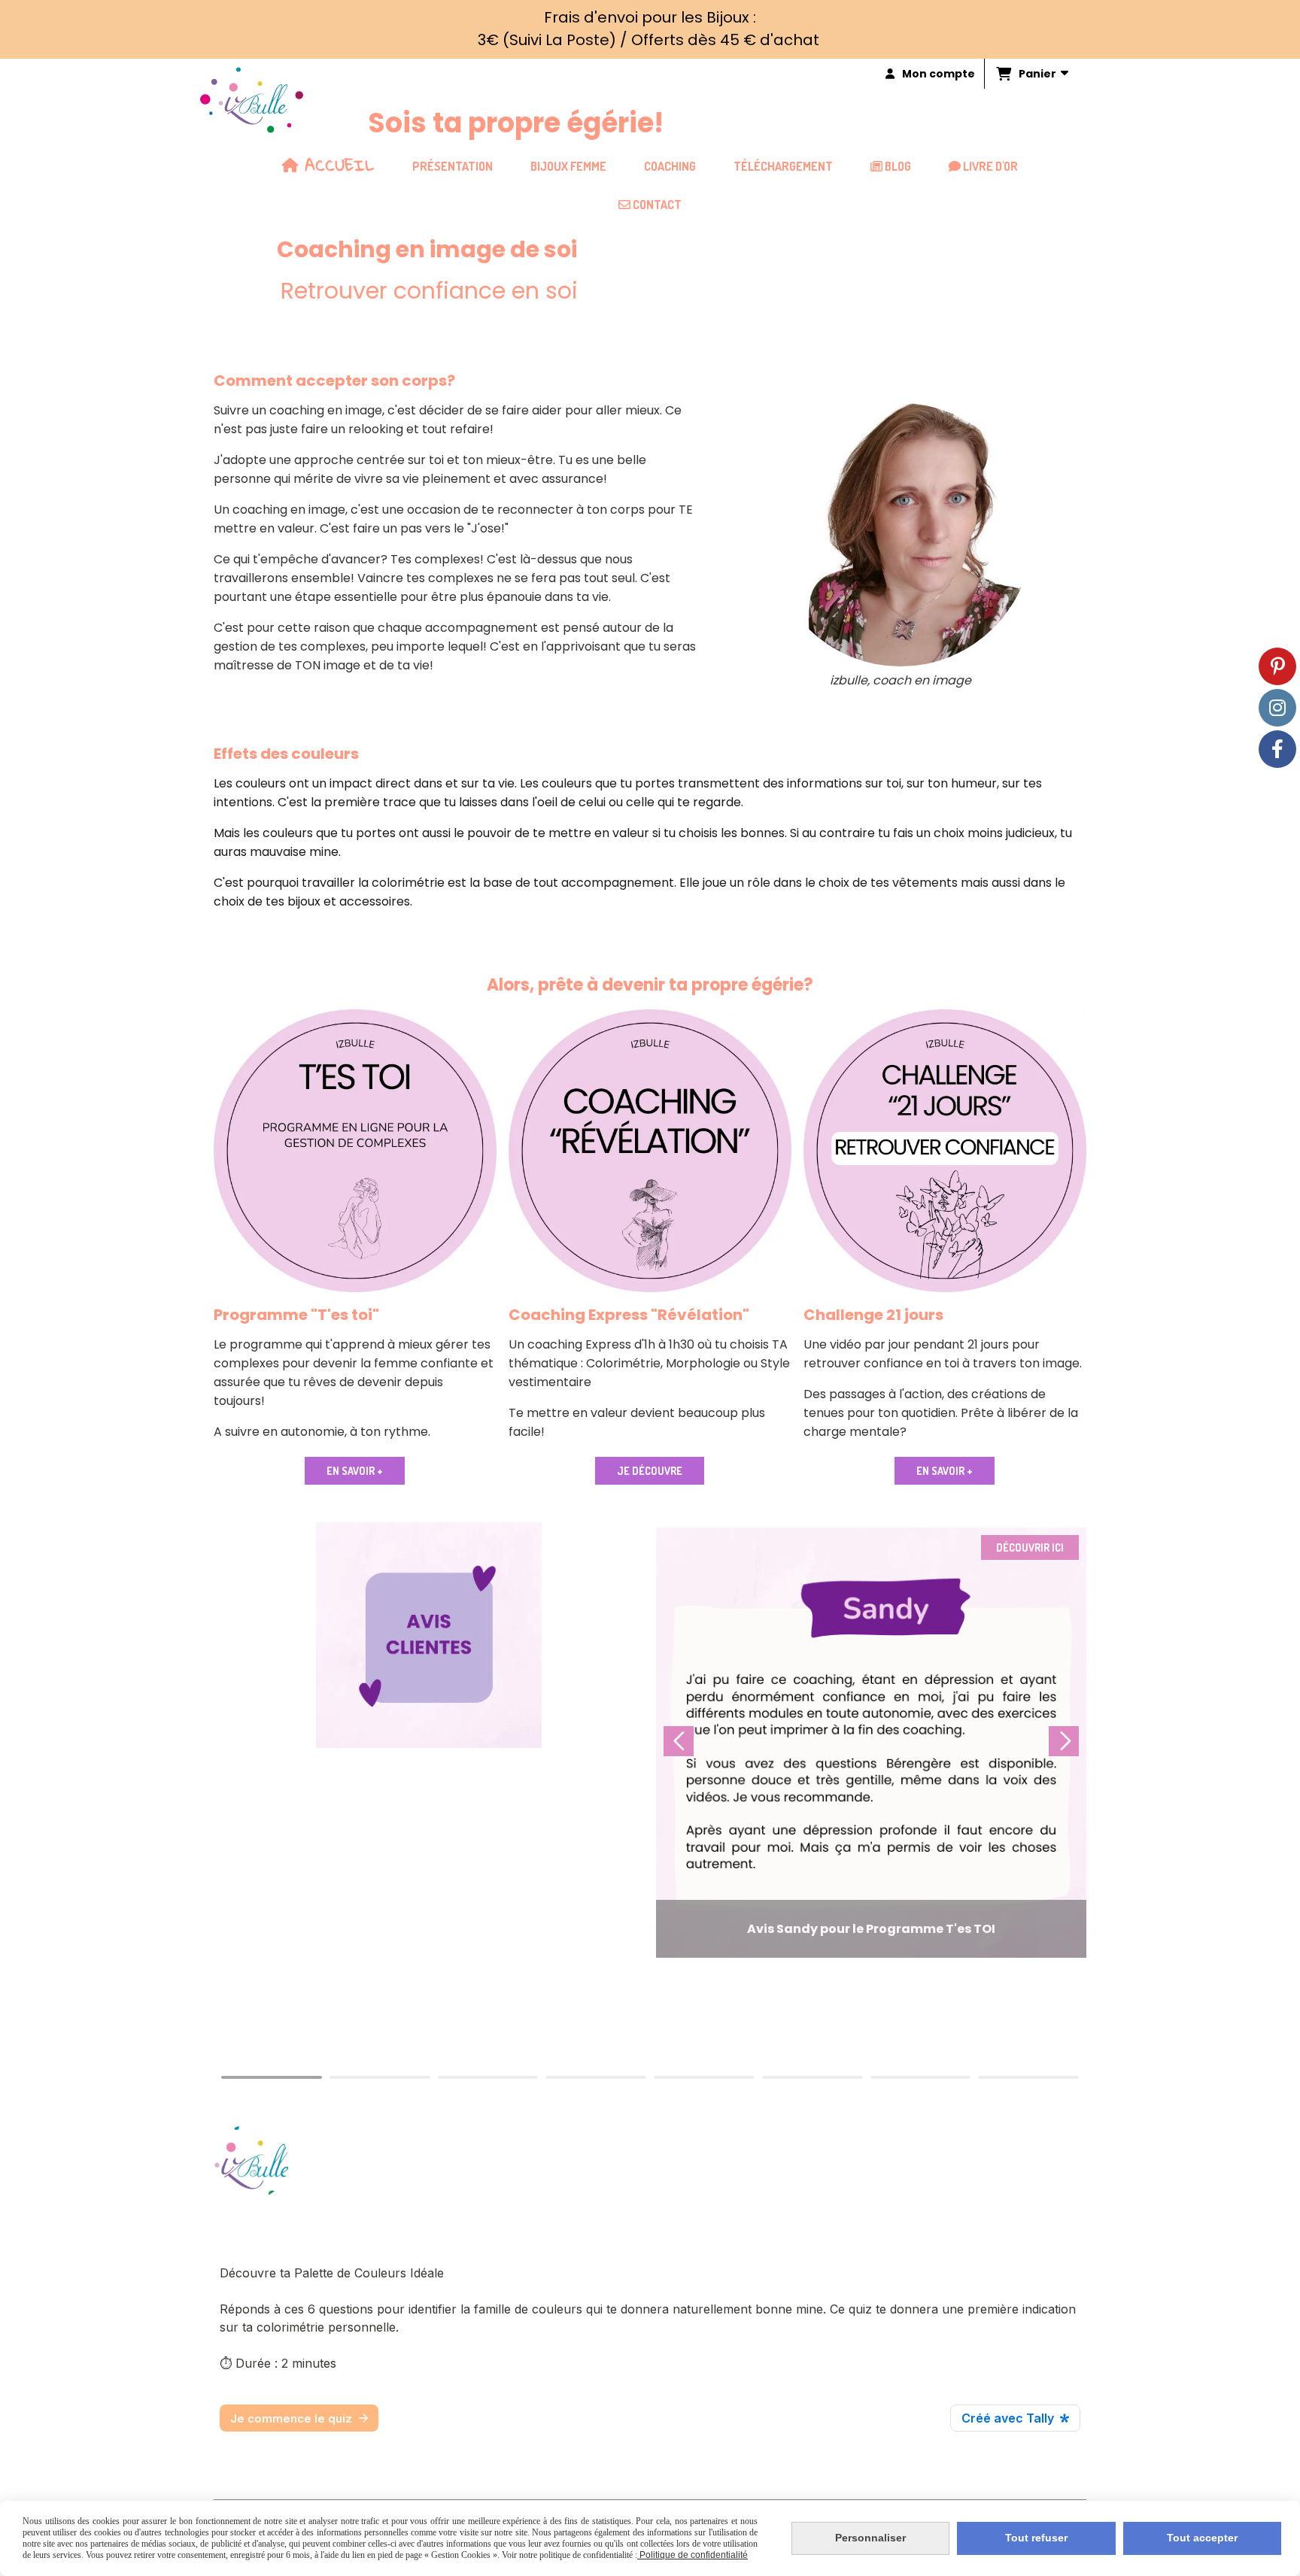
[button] (1064, 1741)
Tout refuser (1036, 2538)
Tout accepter (1202, 2538)
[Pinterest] (1277, 666)
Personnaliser (870, 2538)
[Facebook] (1277, 749)
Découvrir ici (1030, 1547)
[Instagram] (1277, 708)
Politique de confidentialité (693, 2555)
